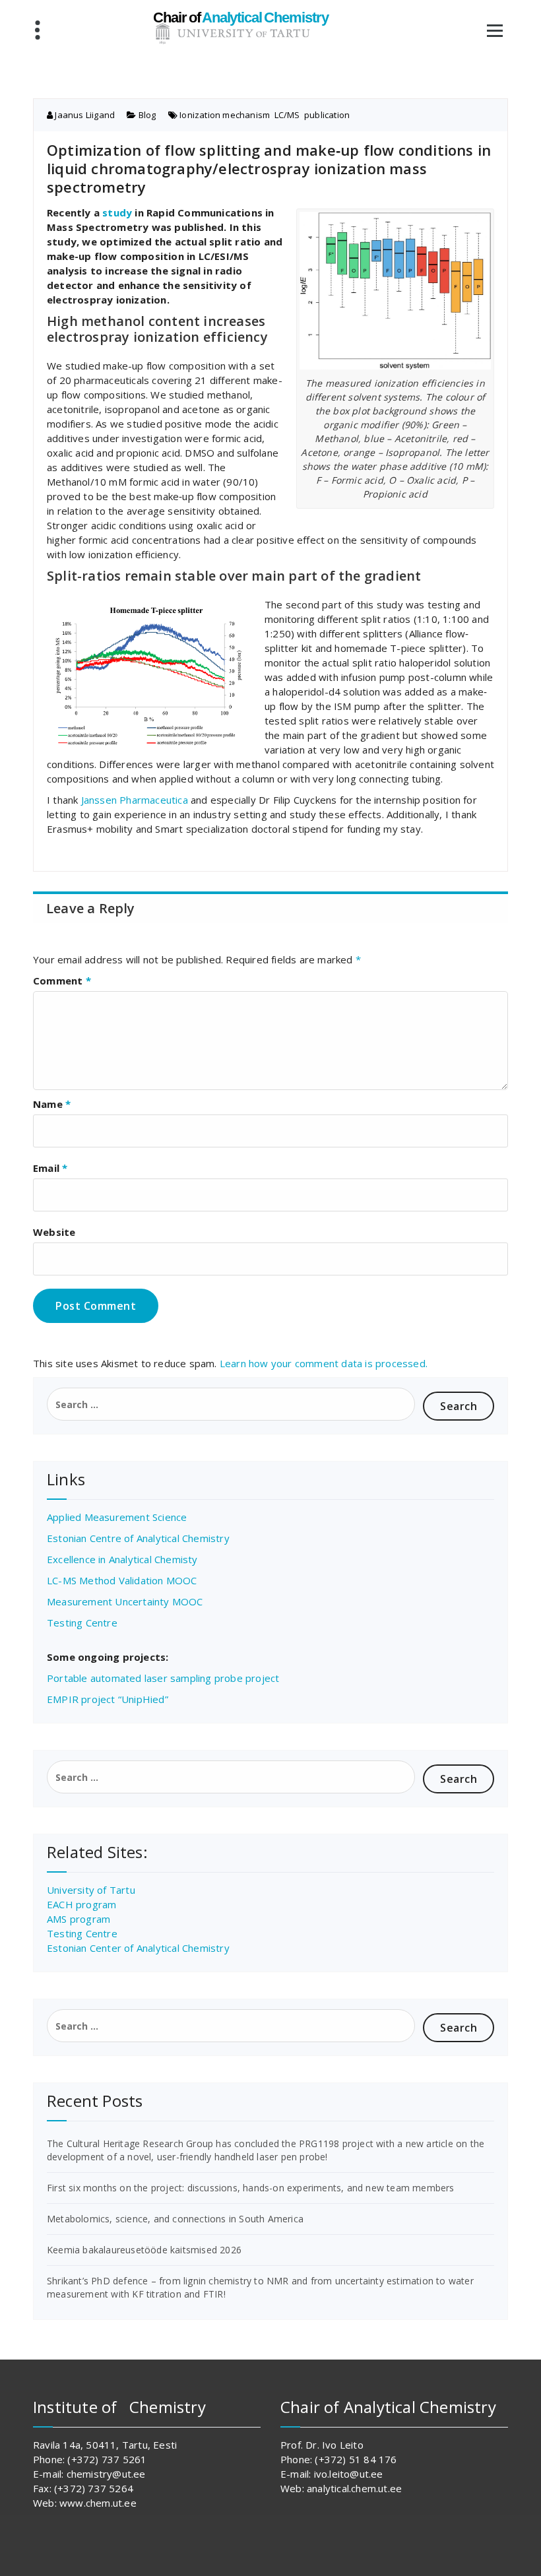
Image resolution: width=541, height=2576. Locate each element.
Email (50, 1168)
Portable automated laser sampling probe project (163, 1678)
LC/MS (287, 115)
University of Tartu (91, 1890)
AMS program (79, 1919)
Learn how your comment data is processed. (324, 1363)
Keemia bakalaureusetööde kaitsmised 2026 (144, 2250)
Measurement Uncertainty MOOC (125, 1601)
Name (52, 1104)
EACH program (81, 1904)
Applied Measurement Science (117, 1517)
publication (327, 115)
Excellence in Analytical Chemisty (122, 1559)
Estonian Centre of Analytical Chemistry (138, 1538)
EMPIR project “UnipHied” (108, 1699)
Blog (147, 115)
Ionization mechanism (225, 115)
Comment (62, 981)
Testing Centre (82, 1623)
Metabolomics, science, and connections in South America (175, 2219)
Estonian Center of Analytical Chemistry (138, 1948)
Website (54, 1232)
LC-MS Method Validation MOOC (122, 1580)
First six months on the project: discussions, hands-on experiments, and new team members (251, 2188)
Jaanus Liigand (84, 115)
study (117, 212)
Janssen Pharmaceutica (135, 800)
